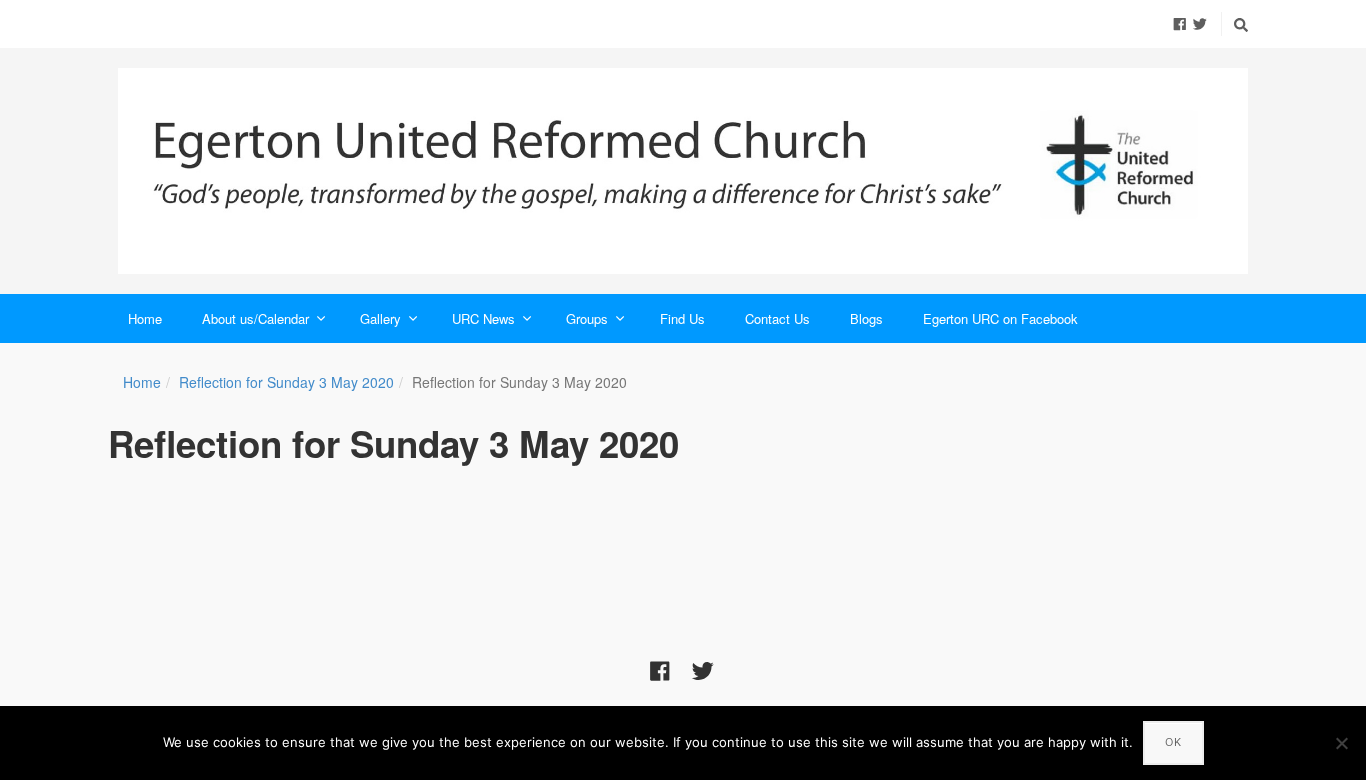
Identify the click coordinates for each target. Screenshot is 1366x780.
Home (145, 318)
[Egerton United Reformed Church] (683, 171)
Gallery (380, 318)
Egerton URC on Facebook (1000, 318)
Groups (587, 318)
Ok (1173, 742)
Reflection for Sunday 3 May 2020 (286, 382)
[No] (1341, 743)
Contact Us (777, 318)
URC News (483, 318)
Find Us (682, 318)
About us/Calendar (255, 318)
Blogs (866, 318)
